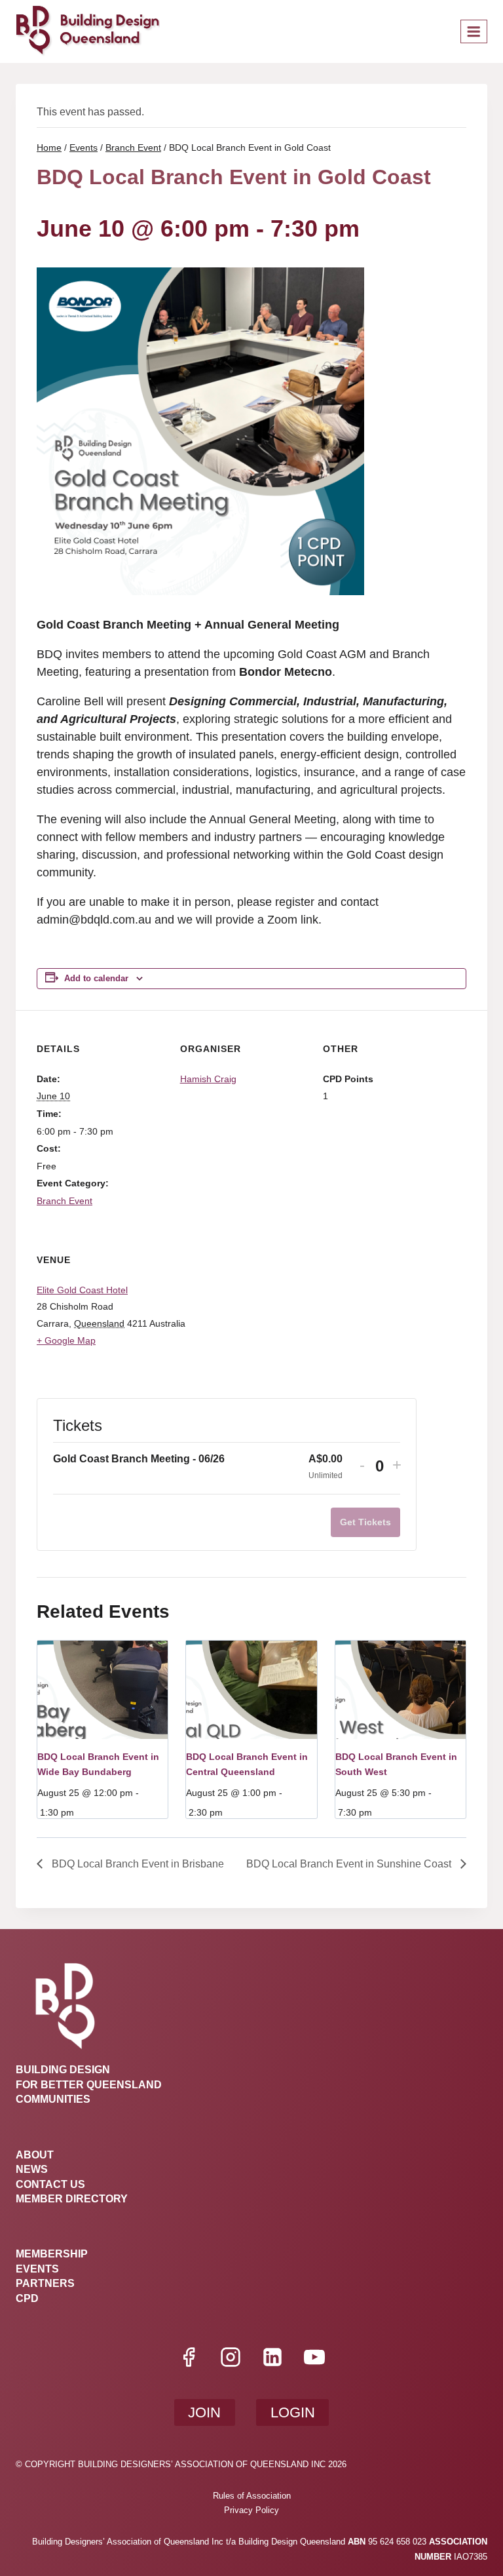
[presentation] (102, 1689)
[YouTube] (314, 2357)
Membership (52, 2254)
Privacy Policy (251, 2510)
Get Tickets (365, 1522)
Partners (45, 2283)
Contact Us (50, 2184)
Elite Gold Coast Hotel (82, 1290)
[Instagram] (231, 2357)
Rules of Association (252, 2496)
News (32, 2169)
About (35, 2155)
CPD (27, 2298)
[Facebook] (189, 2357)
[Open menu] (474, 31)
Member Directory (72, 2199)
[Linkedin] (272, 2357)
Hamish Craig (208, 1079)
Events (37, 2269)
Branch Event (65, 1201)
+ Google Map (66, 1340)
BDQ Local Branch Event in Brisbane (137, 1864)
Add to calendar (96, 979)
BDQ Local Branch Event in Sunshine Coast (350, 1864)
